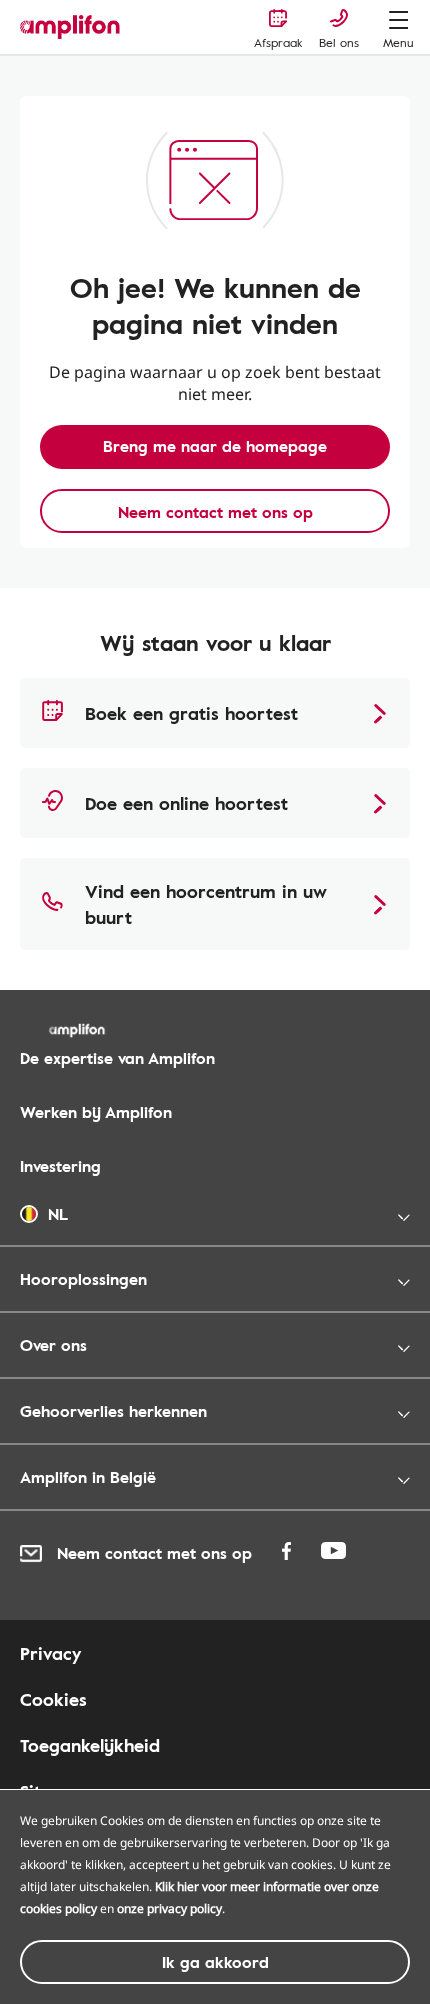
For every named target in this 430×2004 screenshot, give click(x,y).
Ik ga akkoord (215, 1962)
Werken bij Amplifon (96, 1112)
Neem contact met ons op (215, 512)
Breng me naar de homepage (215, 446)
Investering (60, 1166)
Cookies (53, 1699)
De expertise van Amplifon (117, 1058)
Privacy (50, 1653)
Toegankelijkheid (90, 1745)
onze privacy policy (169, 1908)
